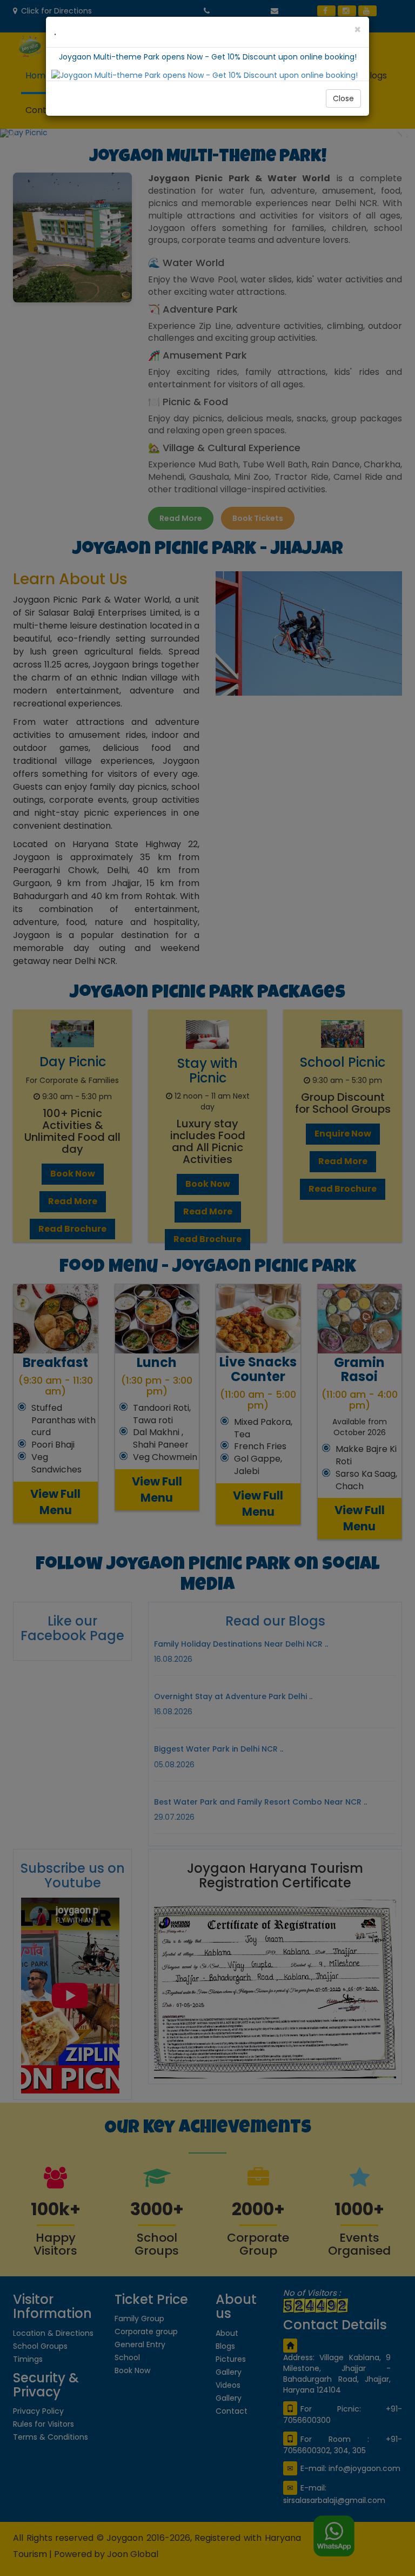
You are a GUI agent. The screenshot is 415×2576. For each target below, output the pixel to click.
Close (343, 98)
